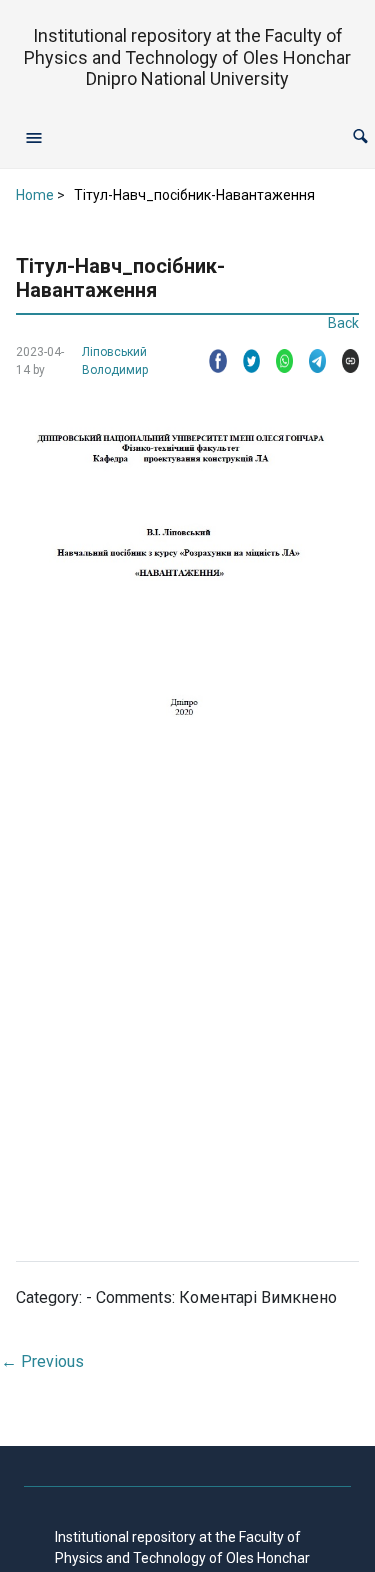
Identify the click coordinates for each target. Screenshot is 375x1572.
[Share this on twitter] (243, 361)
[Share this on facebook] (209, 361)
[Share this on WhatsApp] (276, 361)
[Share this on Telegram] (309, 361)
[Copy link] (342, 361)
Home (35, 195)
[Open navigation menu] (34, 137)
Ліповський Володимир (115, 361)
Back (343, 323)
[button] (360, 136)
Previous (42, 1361)
